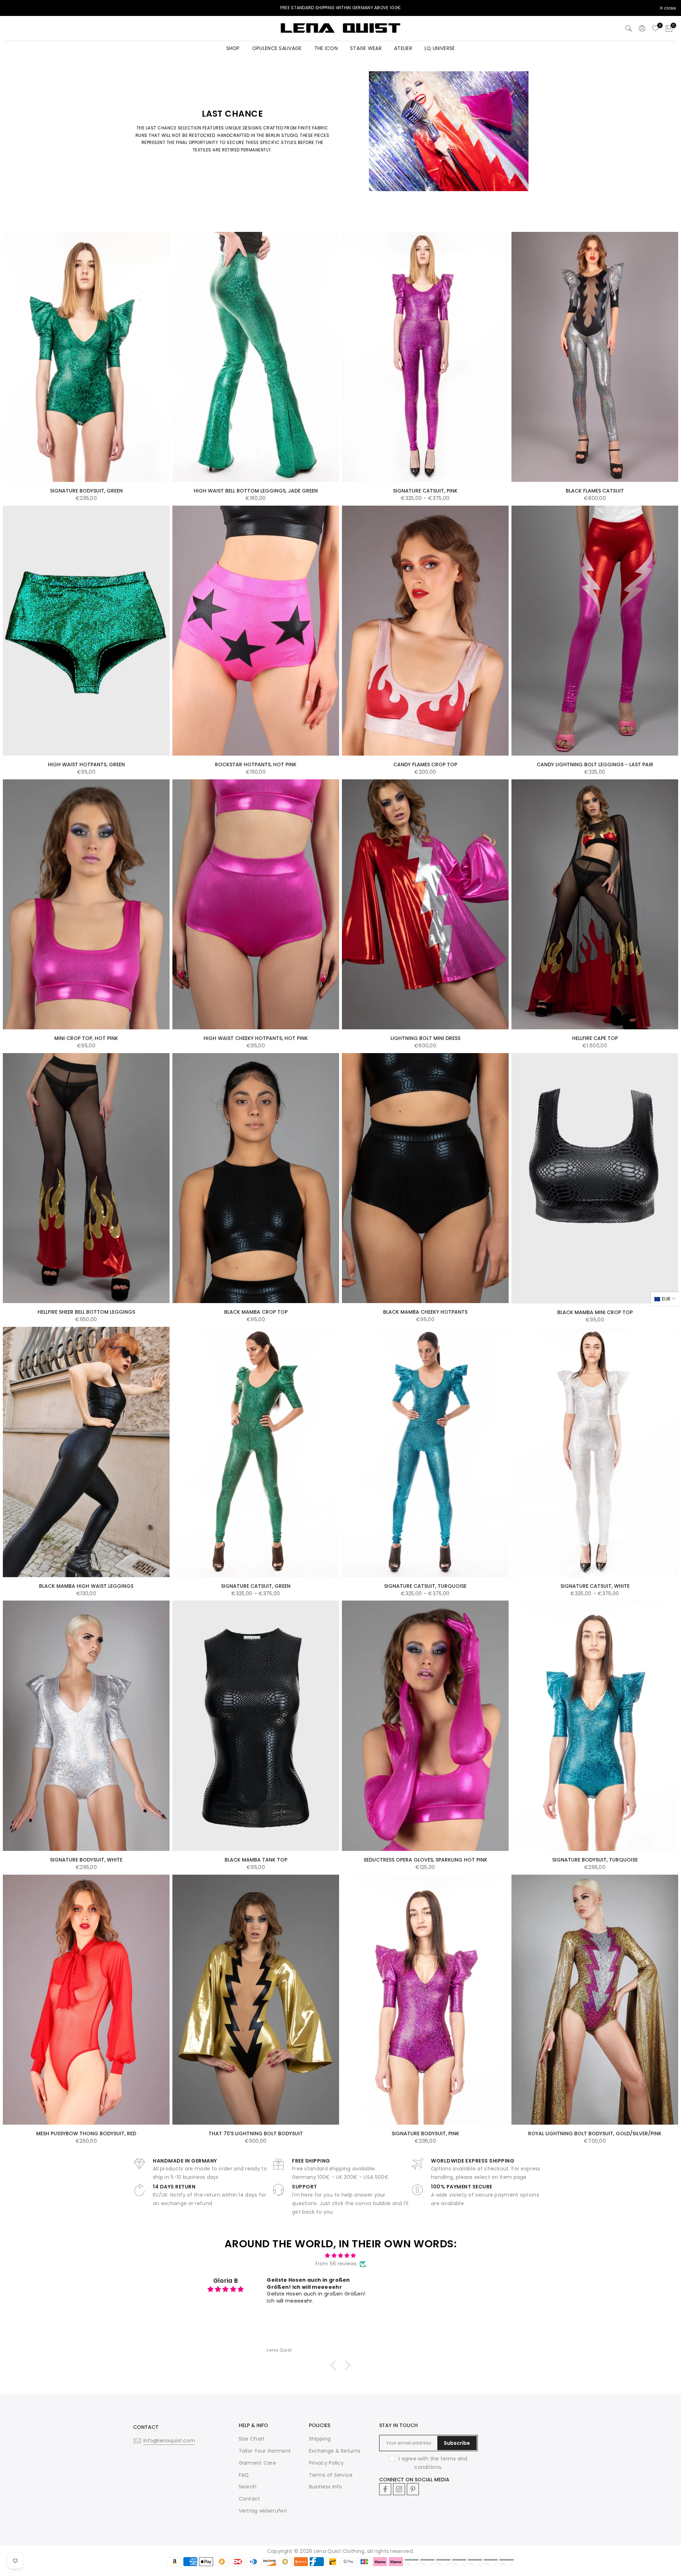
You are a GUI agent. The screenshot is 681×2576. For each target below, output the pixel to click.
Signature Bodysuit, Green (86, 491)
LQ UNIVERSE (440, 48)
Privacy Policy (326, 2463)
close (15, 8)
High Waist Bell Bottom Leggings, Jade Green (256, 491)
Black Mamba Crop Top (256, 1312)
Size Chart (252, 2439)
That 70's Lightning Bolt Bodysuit (256, 2133)
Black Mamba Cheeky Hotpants (425, 1312)
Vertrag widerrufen (263, 2511)
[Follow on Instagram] (399, 2489)
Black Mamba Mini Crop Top (595, 1312)
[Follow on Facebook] (385, 2489)
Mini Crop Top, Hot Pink (86, 1038)
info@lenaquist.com (169, 2441)
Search (248, 2487)
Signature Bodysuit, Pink (425, 2133)
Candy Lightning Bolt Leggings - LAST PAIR (595, 764)
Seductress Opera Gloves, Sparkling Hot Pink (425, 1860)
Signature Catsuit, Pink (425, 491)
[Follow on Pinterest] (413, 2489)
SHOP (233, 48)
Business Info (326, 2487)
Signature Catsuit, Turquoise (425, 1586)
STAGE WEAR (366, 48)
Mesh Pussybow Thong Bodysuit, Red (86, 2133)
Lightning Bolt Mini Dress (425, 1038)
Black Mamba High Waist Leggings (86, 1586)
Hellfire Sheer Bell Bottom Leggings (86, 1312)
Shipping (320, 2439)
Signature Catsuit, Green (256, 1586)
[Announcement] (340, 8)
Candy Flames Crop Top (425, 764)
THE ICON (326, 48)
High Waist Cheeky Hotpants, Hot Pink (256, 1038)
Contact (250, 2499)
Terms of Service (331, 2475)
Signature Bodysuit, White (86, 1860)
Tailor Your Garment (265, 2451)
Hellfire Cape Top (595, 1038)
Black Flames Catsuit (595, 491)
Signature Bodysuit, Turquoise (595, 1860)
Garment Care (258, 2463)
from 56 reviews (336, 2264)
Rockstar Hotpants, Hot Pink (256, 764)
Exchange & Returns (335, 2451)
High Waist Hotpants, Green (86, 764)
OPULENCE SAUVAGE (277, 48)
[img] (340, 2256)
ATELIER (403, 48)
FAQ (244, 2475)
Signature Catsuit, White (595, 1586)
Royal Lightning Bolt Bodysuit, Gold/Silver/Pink (595, 2133)
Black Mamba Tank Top (256, 1860)
